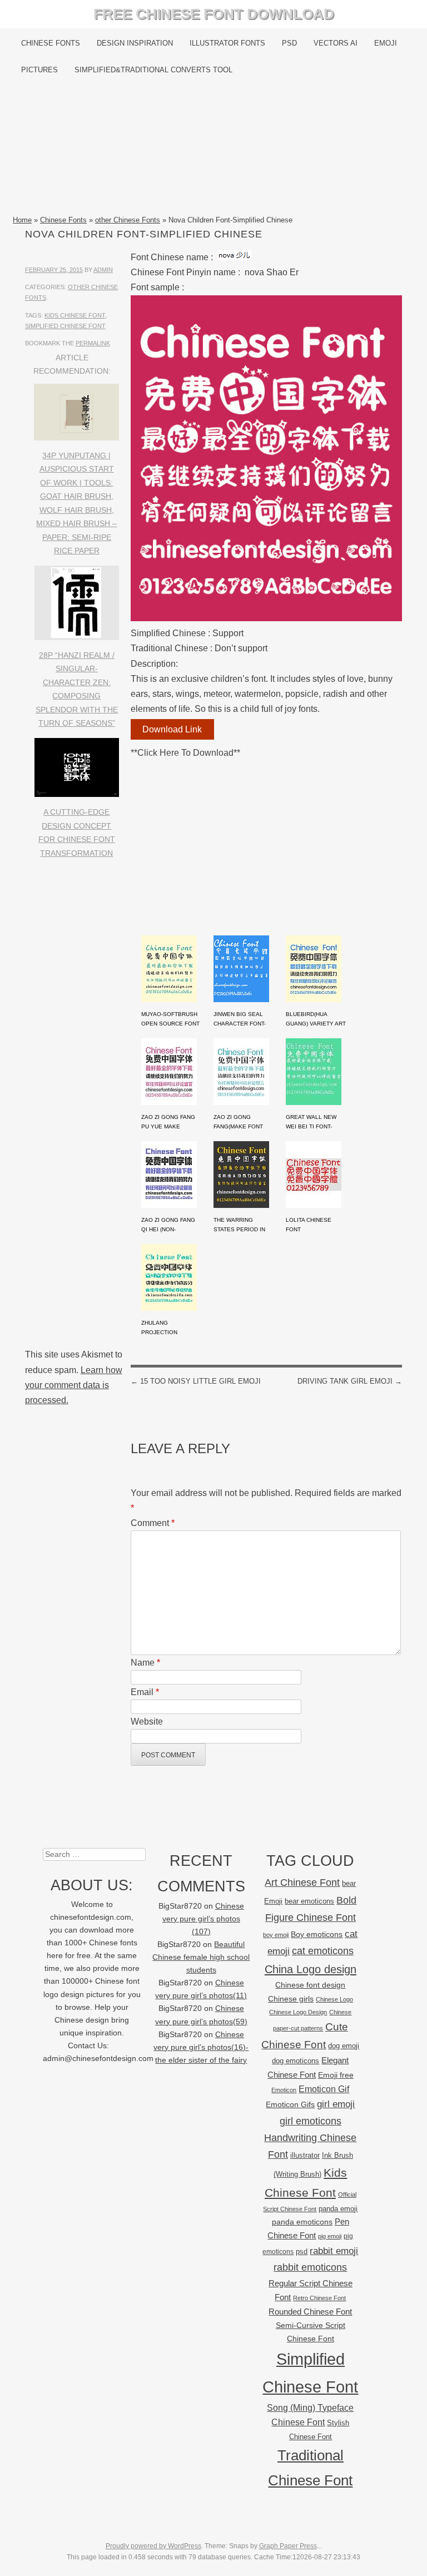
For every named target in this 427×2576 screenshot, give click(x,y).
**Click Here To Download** (185, 753)
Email (145, 1692)
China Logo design (311, 1969)
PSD (289, 43)
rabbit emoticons (310, 2267)
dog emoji (344, 2046)
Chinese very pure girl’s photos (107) (203, 1919)
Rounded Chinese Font (310, 2312)
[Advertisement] (213, 148)
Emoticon (284, 2090)
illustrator (305, 2155)
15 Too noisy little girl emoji (196, 1381)
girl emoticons (311, 2121)
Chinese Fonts (51, 43)
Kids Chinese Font (75, 315)
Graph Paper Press (288, 2546)
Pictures (39, 70)
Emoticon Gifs (290, 2104)
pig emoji (330, 2236)
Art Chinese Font (302, 1882)
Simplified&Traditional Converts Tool (153, 70)
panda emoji (338, 2209)
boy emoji (276, 1935)
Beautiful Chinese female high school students (201, 1957)
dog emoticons (296, 2061)
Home (22, 220)
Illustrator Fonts (227, 43)
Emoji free (336, 2075)
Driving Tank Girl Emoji (350, 1381)
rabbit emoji (334, 2251)
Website (147, 1722)
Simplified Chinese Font (65, 326)
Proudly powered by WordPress (153, 2546)
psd (302, 2251)
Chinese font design (310, 1985)
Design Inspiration (135, 43)
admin (103, 270)
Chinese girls (291, 1999)
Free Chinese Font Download (214, 14)
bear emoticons (309, 1901)
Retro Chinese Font (319, 2298)
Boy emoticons (317, 1934)
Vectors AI (336, 43)
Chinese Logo (334, 1999)
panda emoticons (302, 2222)
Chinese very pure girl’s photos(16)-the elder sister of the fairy (201, 2047)
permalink (93, 343)
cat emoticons (323, 1951)
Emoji (386, 43)
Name (145, 1663)
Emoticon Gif (324, 2089)
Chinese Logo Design (298, 2012)
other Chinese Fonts (128, 220)
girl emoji (336, 2104)
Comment (153, 1523)
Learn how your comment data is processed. (74, 1385)
